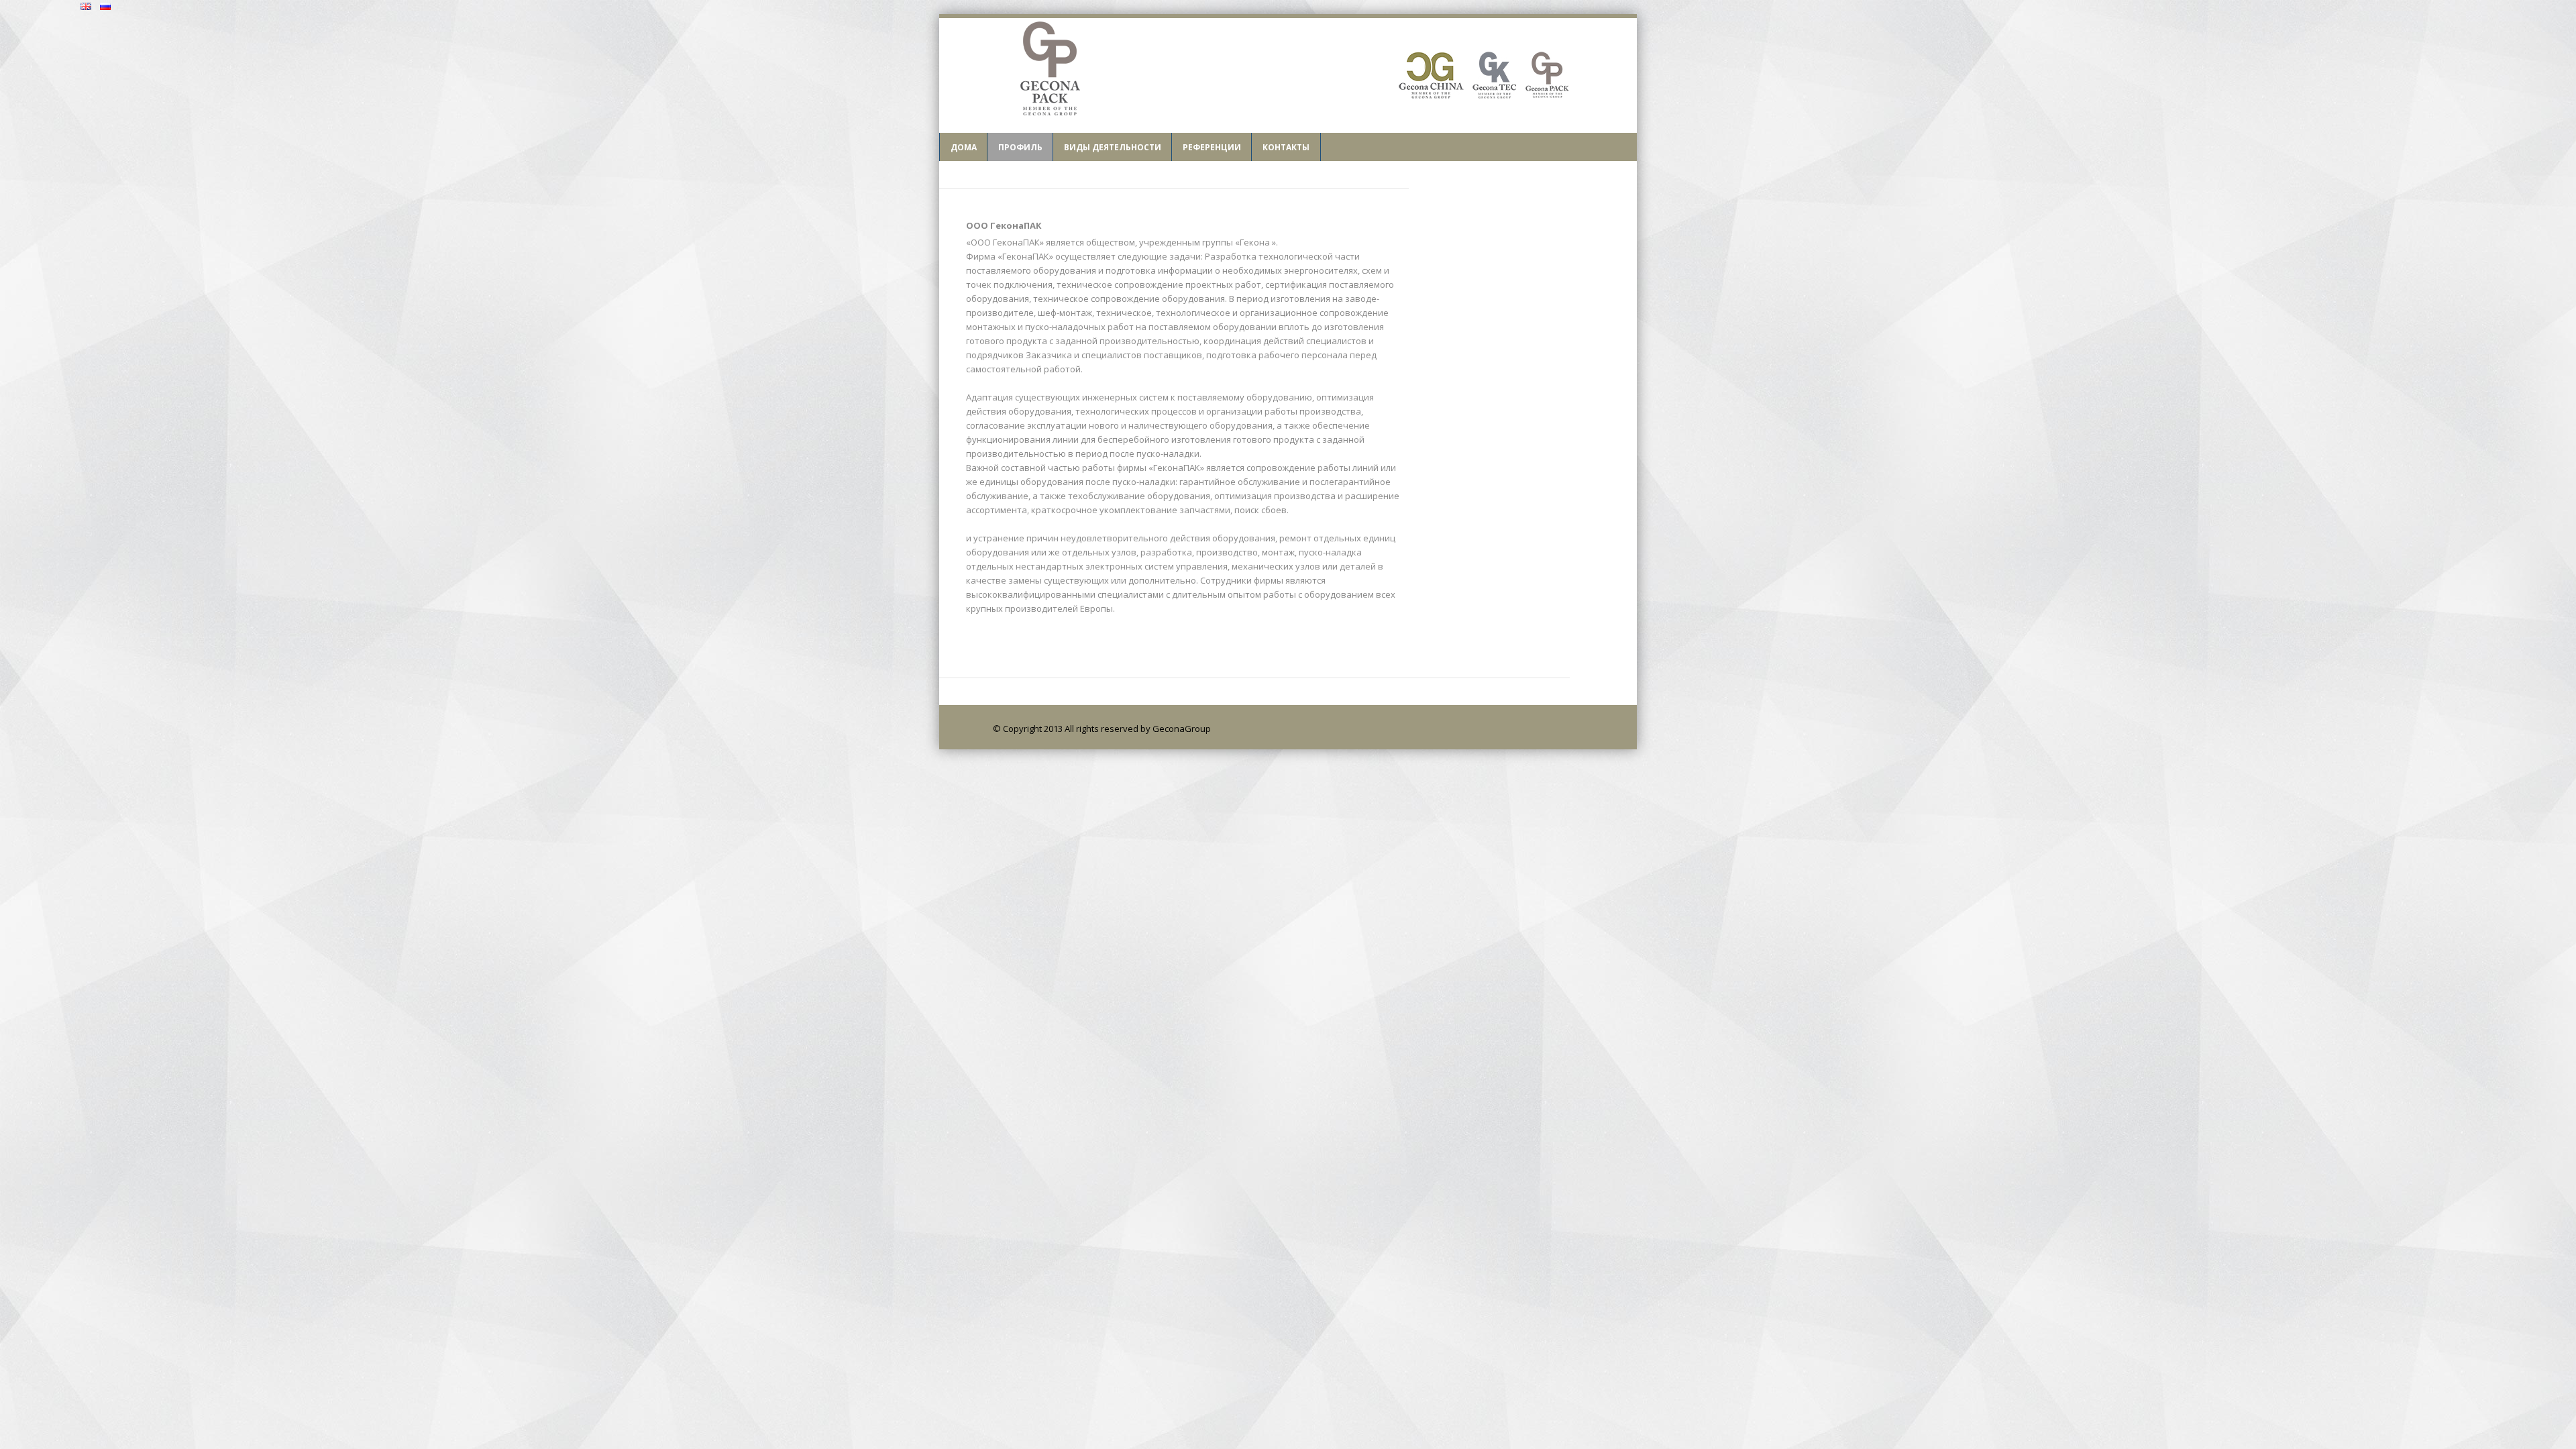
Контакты (1286, 147)
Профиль (1020, 147)
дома (964, 147)
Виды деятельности (1113, 147)
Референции (1212, 147)
